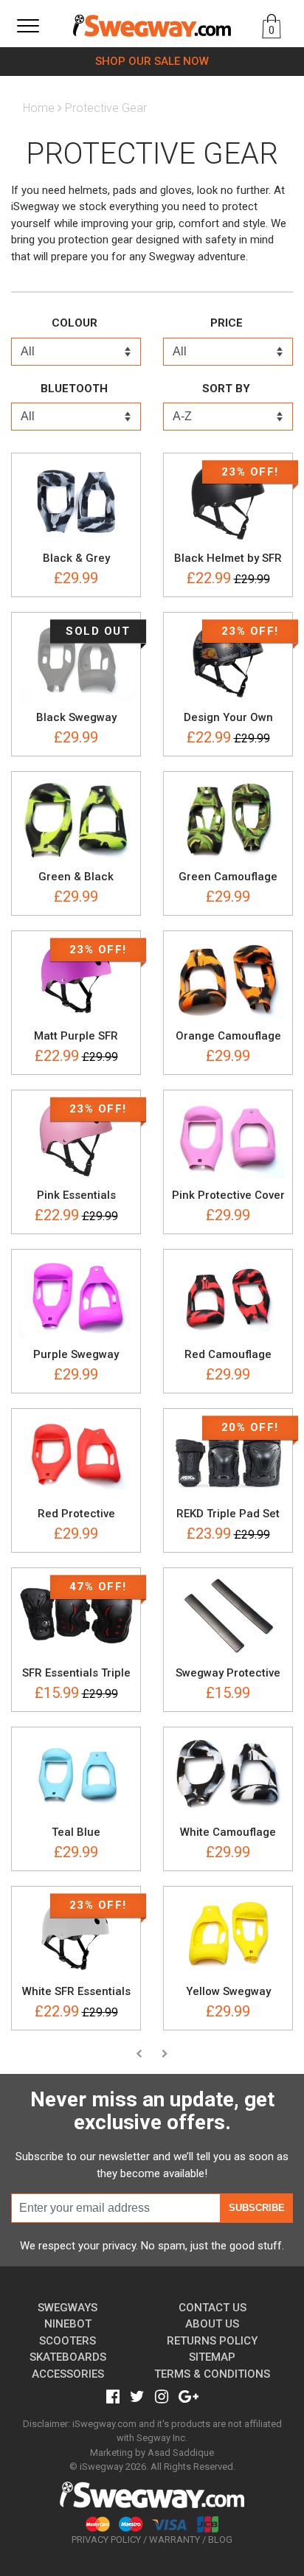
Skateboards (68, 2357)
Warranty (175, 2540)
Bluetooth (74, 389)
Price (227, 323)
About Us (212, 2324)
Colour (75, 323)
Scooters (68, 2341)
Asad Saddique (181, 2453)
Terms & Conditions (212, 2374)
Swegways (68, 2308)
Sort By (226, 389)
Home (39, 108)
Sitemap (212, 2357)
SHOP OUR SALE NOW (152, 61)
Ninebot (68, 2324)
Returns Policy (212, 2341)
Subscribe (257, 2208)
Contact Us (213, 2308)
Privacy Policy (106, 2540)
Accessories (68, 2374)
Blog (220, 2540)
